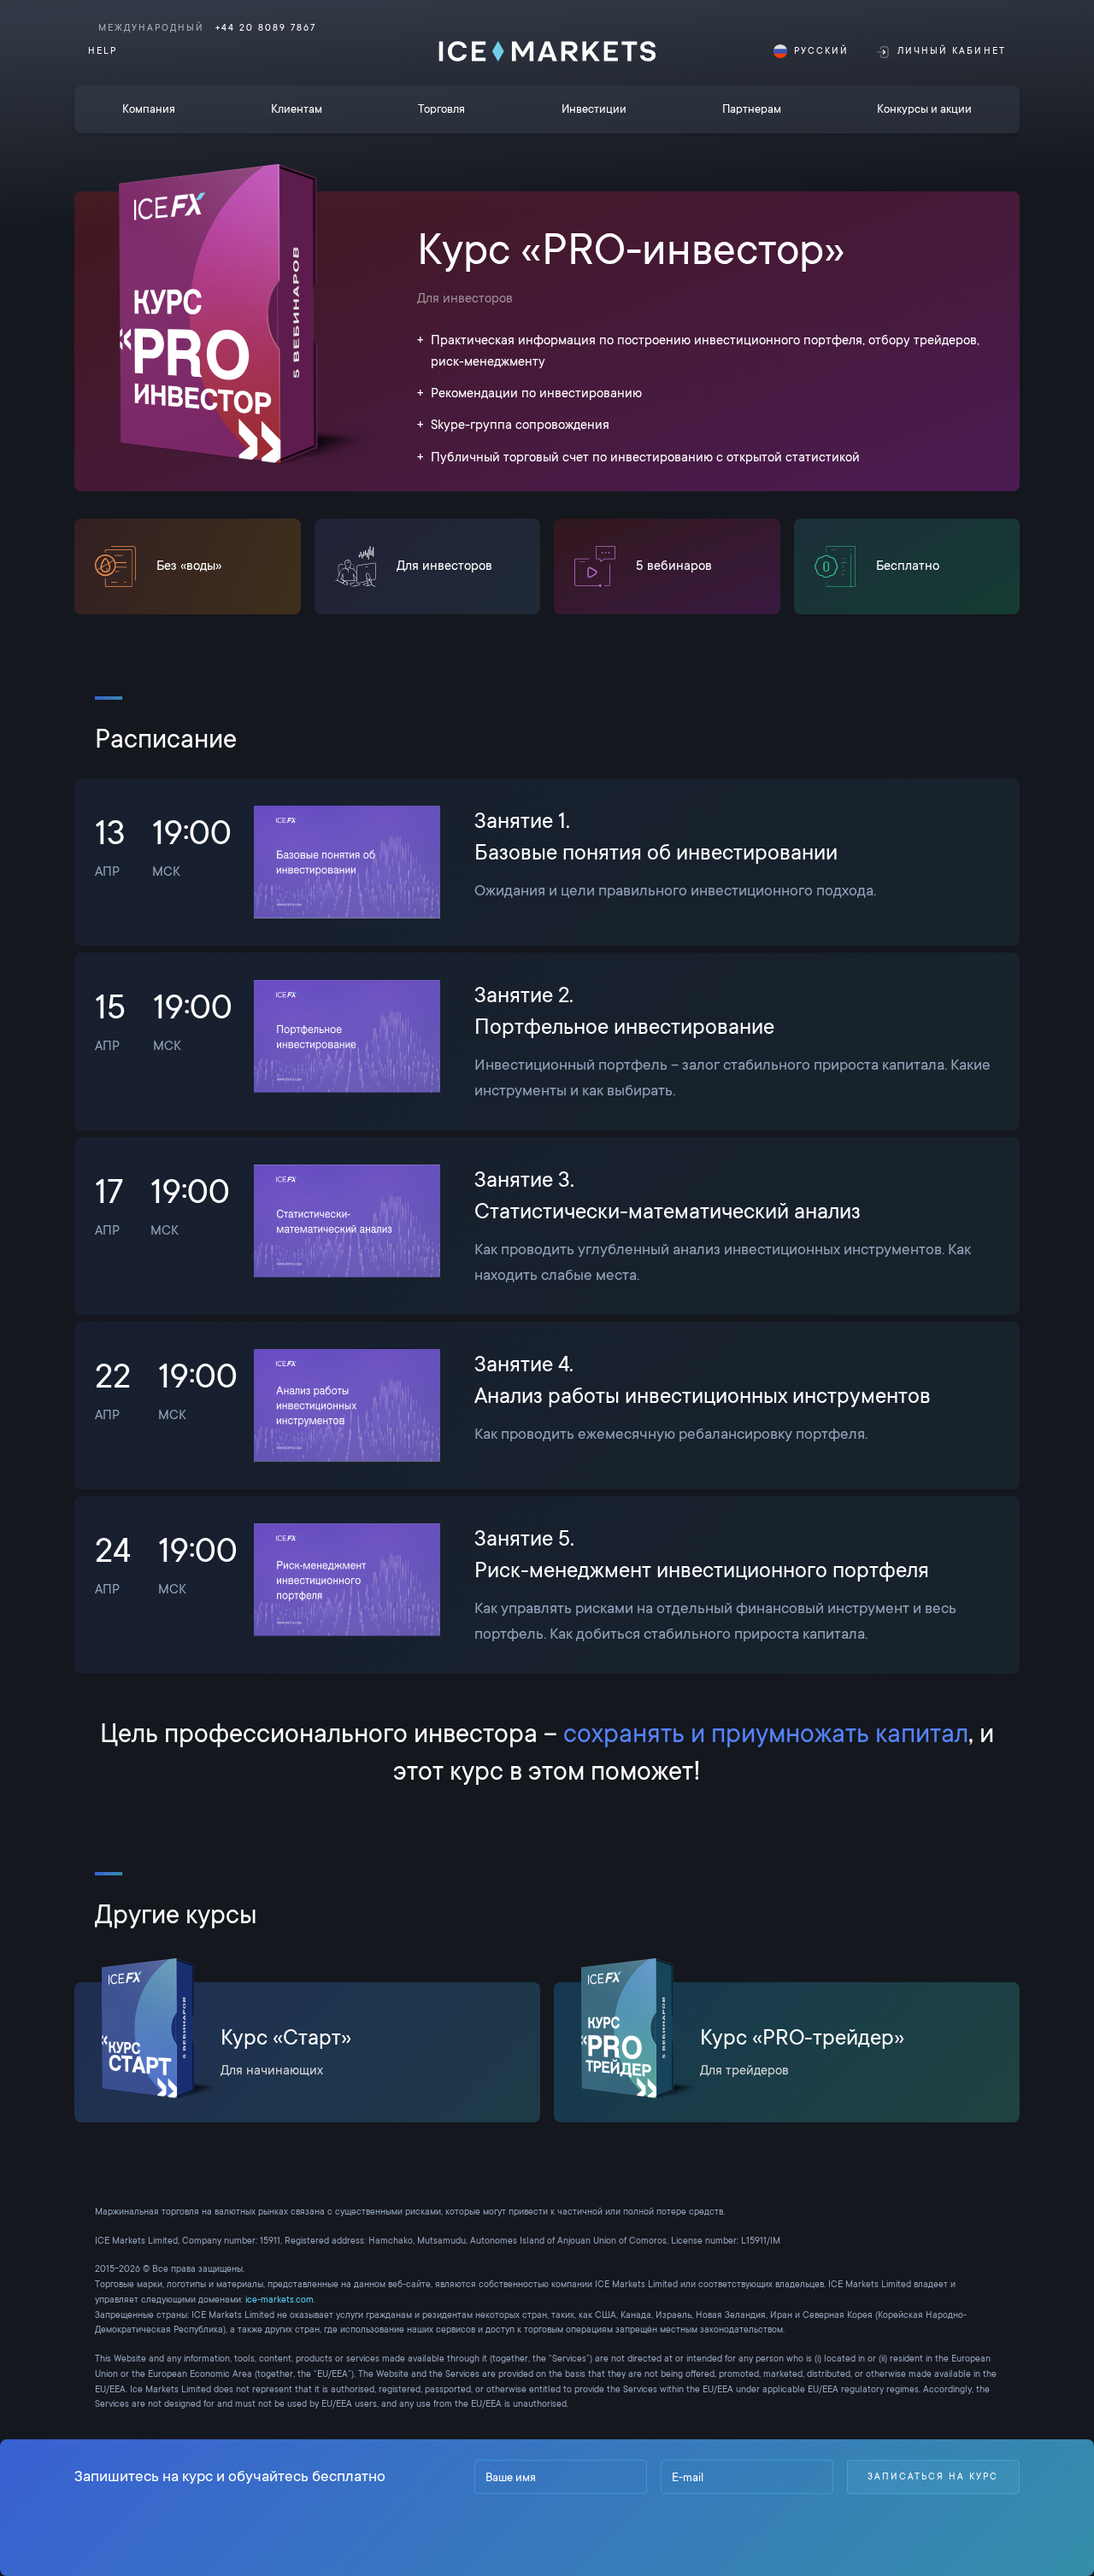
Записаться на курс (933, 2476)
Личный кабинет (952, 51)
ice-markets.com (279, 2300)
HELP (103, 51)
